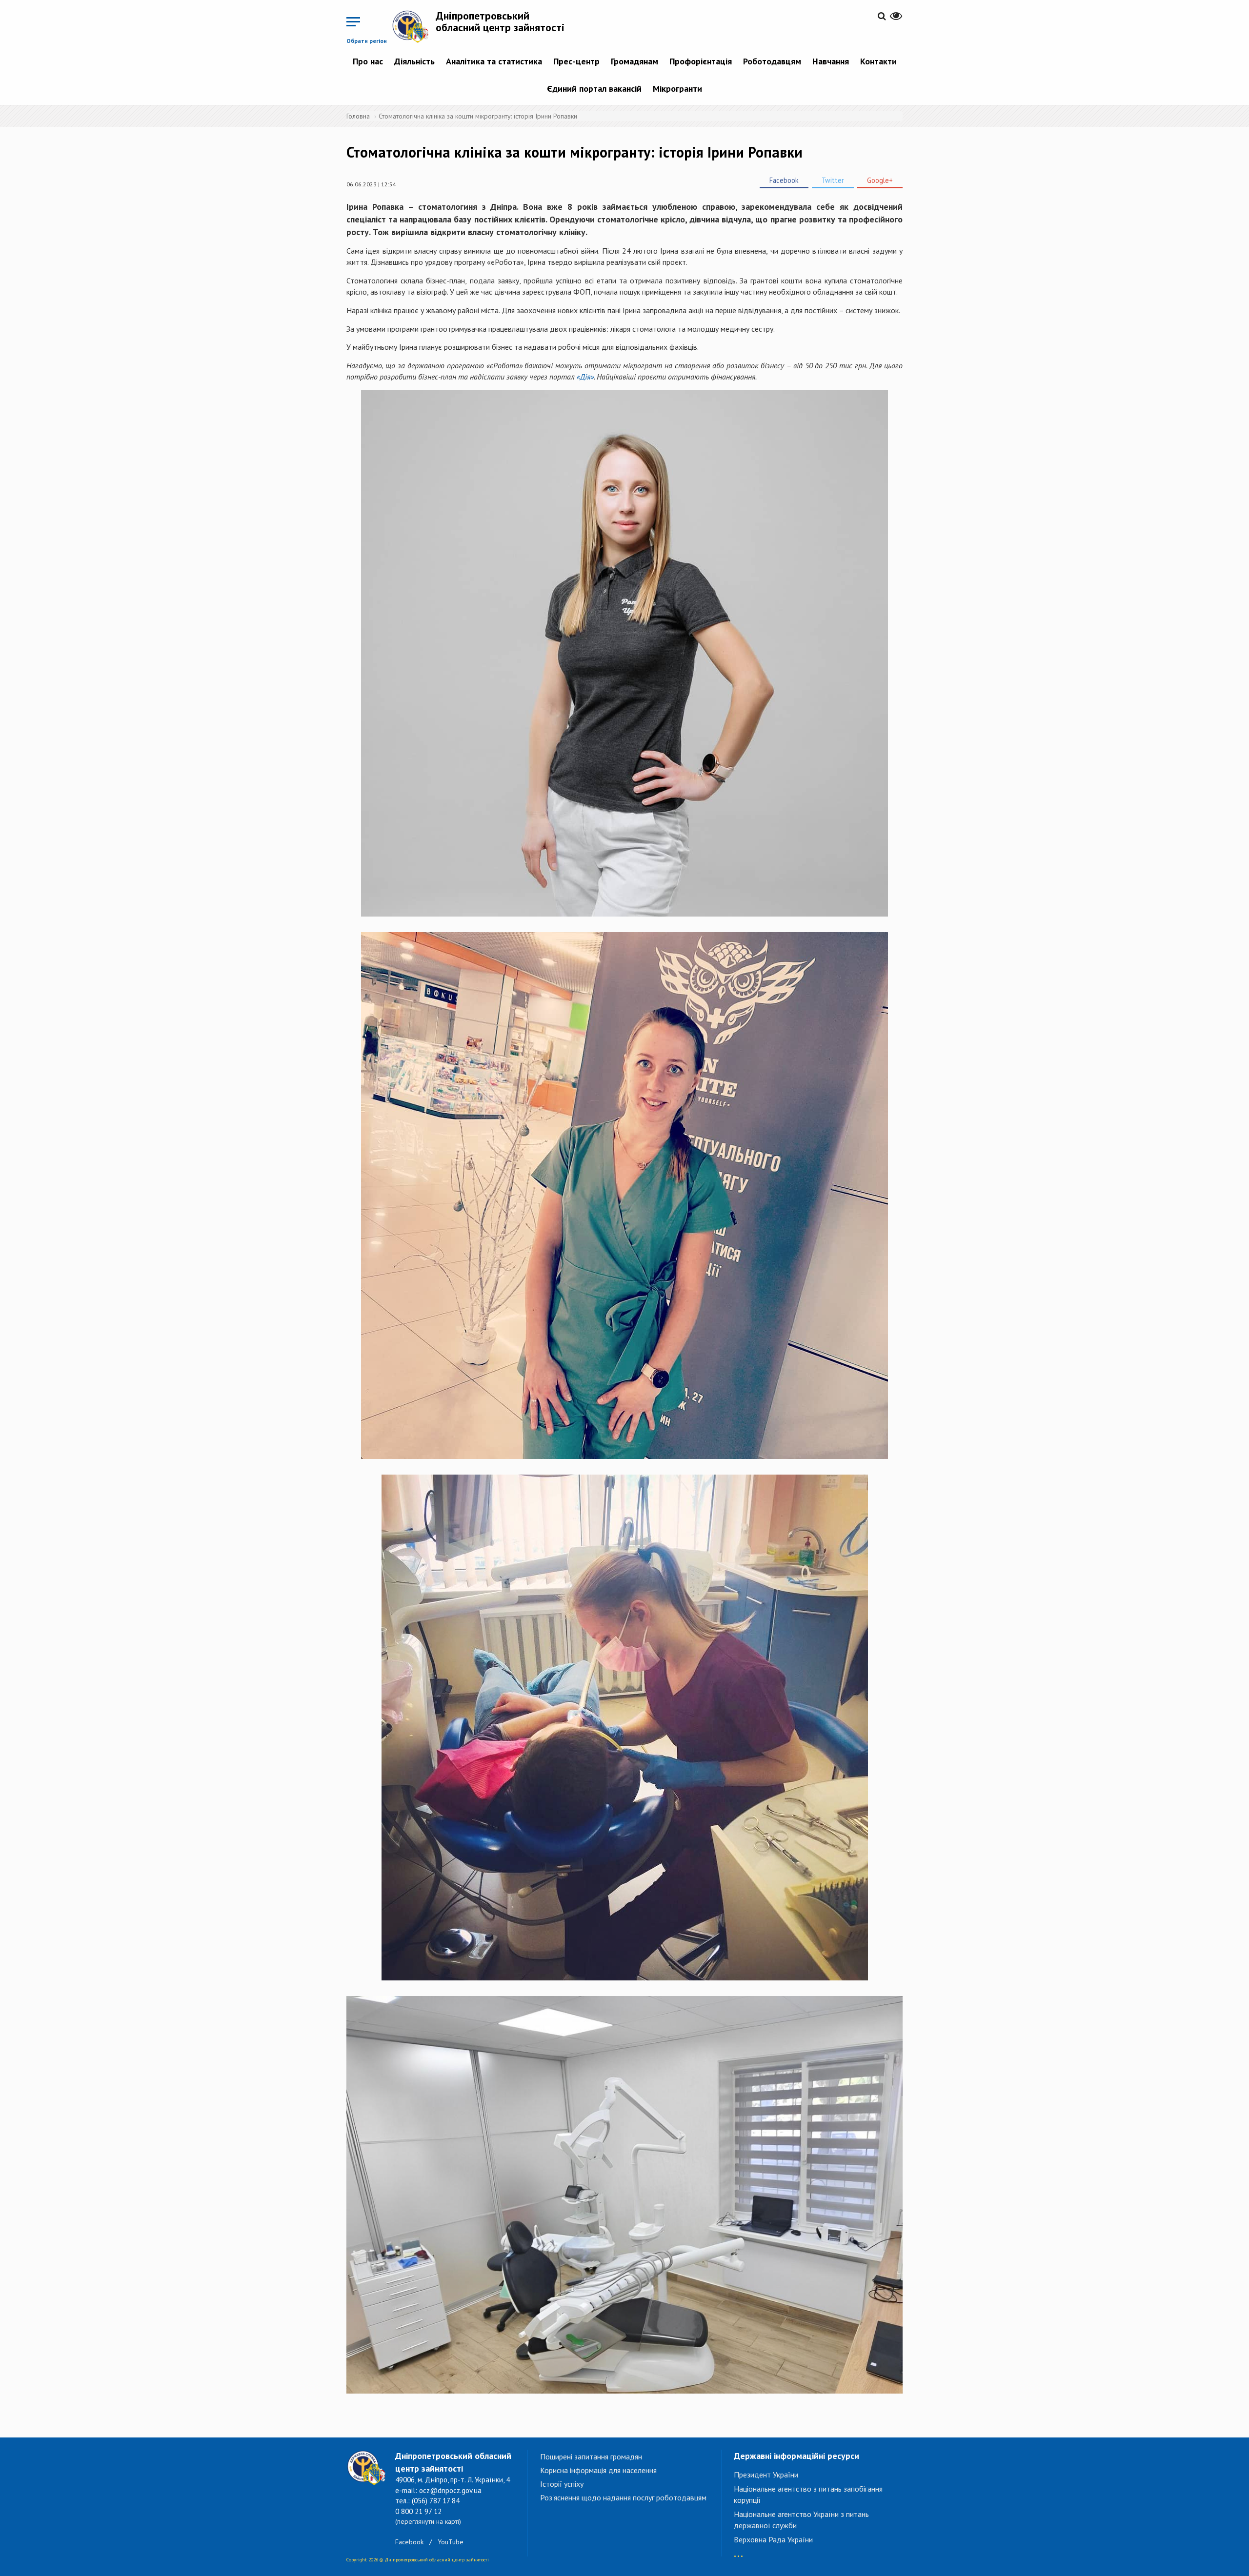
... (738, 2551)
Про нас (368, 61)
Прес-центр (576, 61)
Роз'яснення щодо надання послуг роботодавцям (623, 2497)
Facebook (784, 180)
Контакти (878, 61)
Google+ (880, 180)
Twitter (833, 180)
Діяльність (414, 61)
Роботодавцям (772, 61)
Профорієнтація (701, 61)
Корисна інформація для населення (598, 2470)
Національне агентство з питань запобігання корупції (808, 2494)
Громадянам (635, 61)
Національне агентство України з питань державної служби (801, 2520)
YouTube (451, 2542)
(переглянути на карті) (428, 2521)
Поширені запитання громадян (591, 2456)
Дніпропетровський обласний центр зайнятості (500, 21)
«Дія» (585, 377)
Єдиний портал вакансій (594, 89)
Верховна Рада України (773, 2539)
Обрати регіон (367, 41)
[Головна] (414, 26)
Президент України (766, 2475)
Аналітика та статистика (494, 61)
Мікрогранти (677, 89)
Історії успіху (562, 2484)
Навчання (831, 61)
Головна (358, 116)
